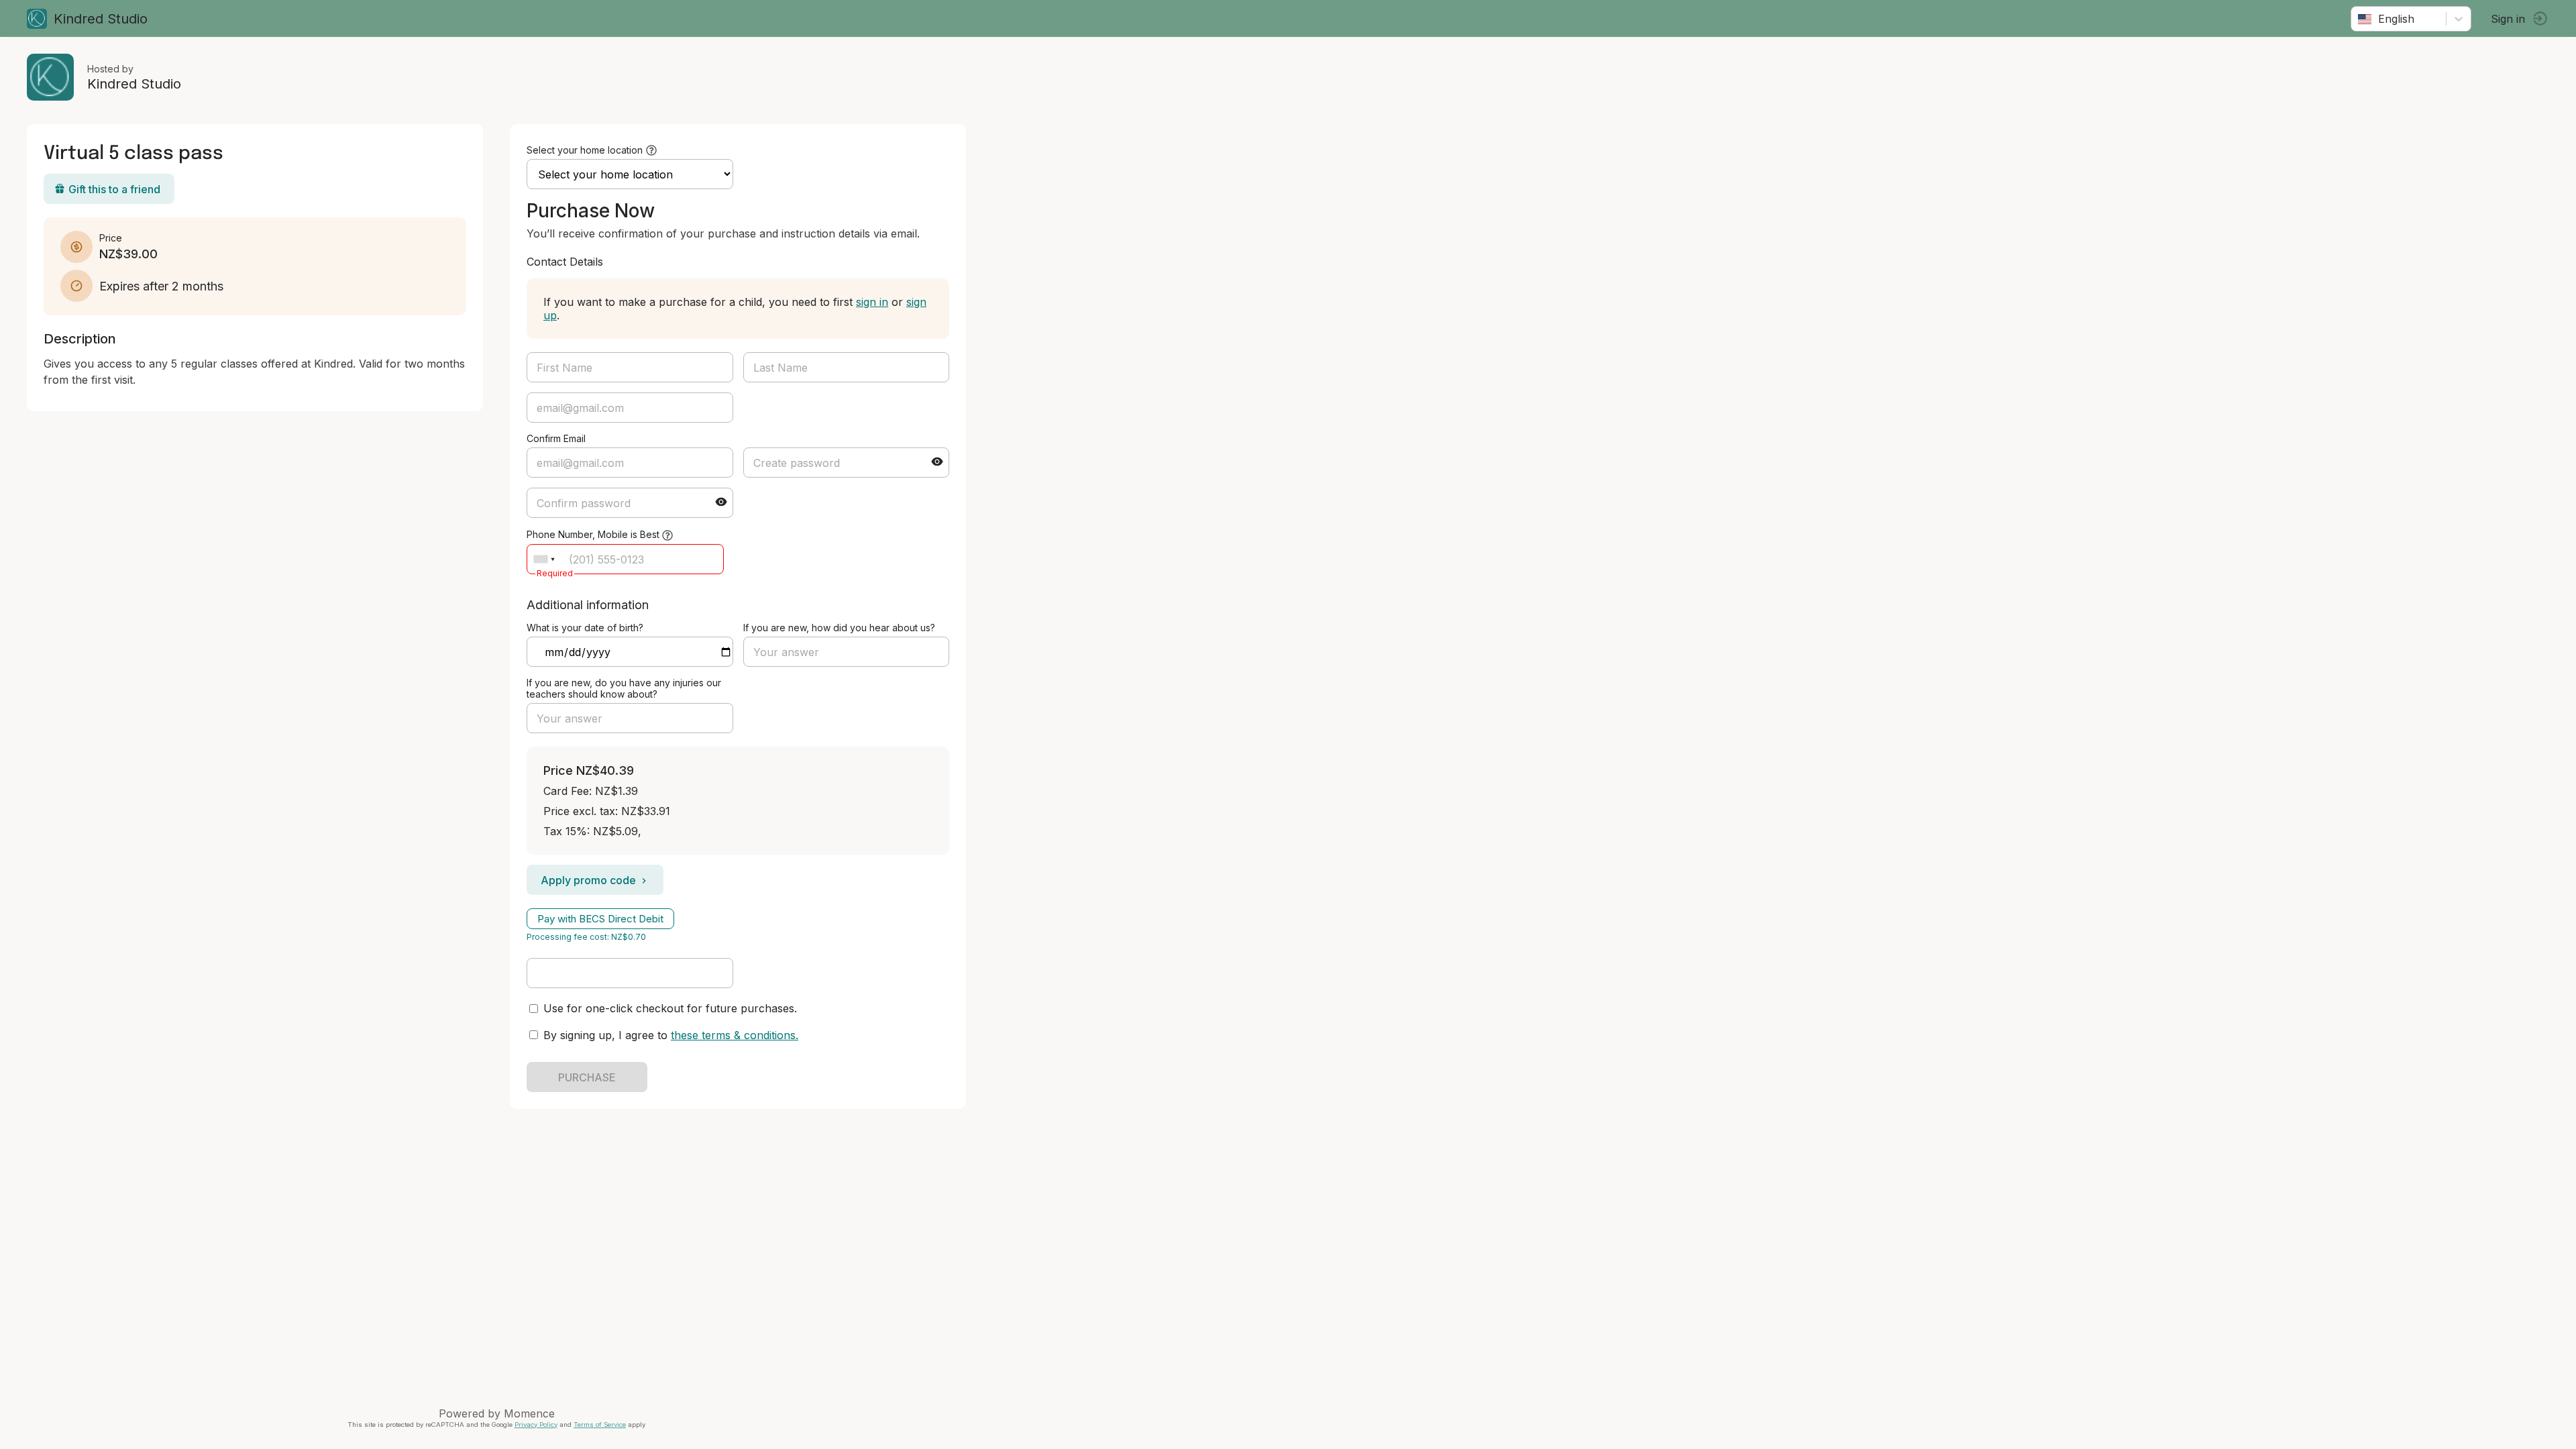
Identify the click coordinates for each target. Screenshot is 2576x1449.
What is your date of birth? (585, 628)
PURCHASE (587, 1077)
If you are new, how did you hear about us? (839, 628)
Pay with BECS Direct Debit (600, 919)
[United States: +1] (544, 559)
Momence (529, 1413)
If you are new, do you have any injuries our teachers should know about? (624, 688)
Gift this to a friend (114, 189)
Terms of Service (600, 1425)
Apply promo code (588, 880)
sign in (872, 302)
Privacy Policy (536, 1425)
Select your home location (585, 150)
